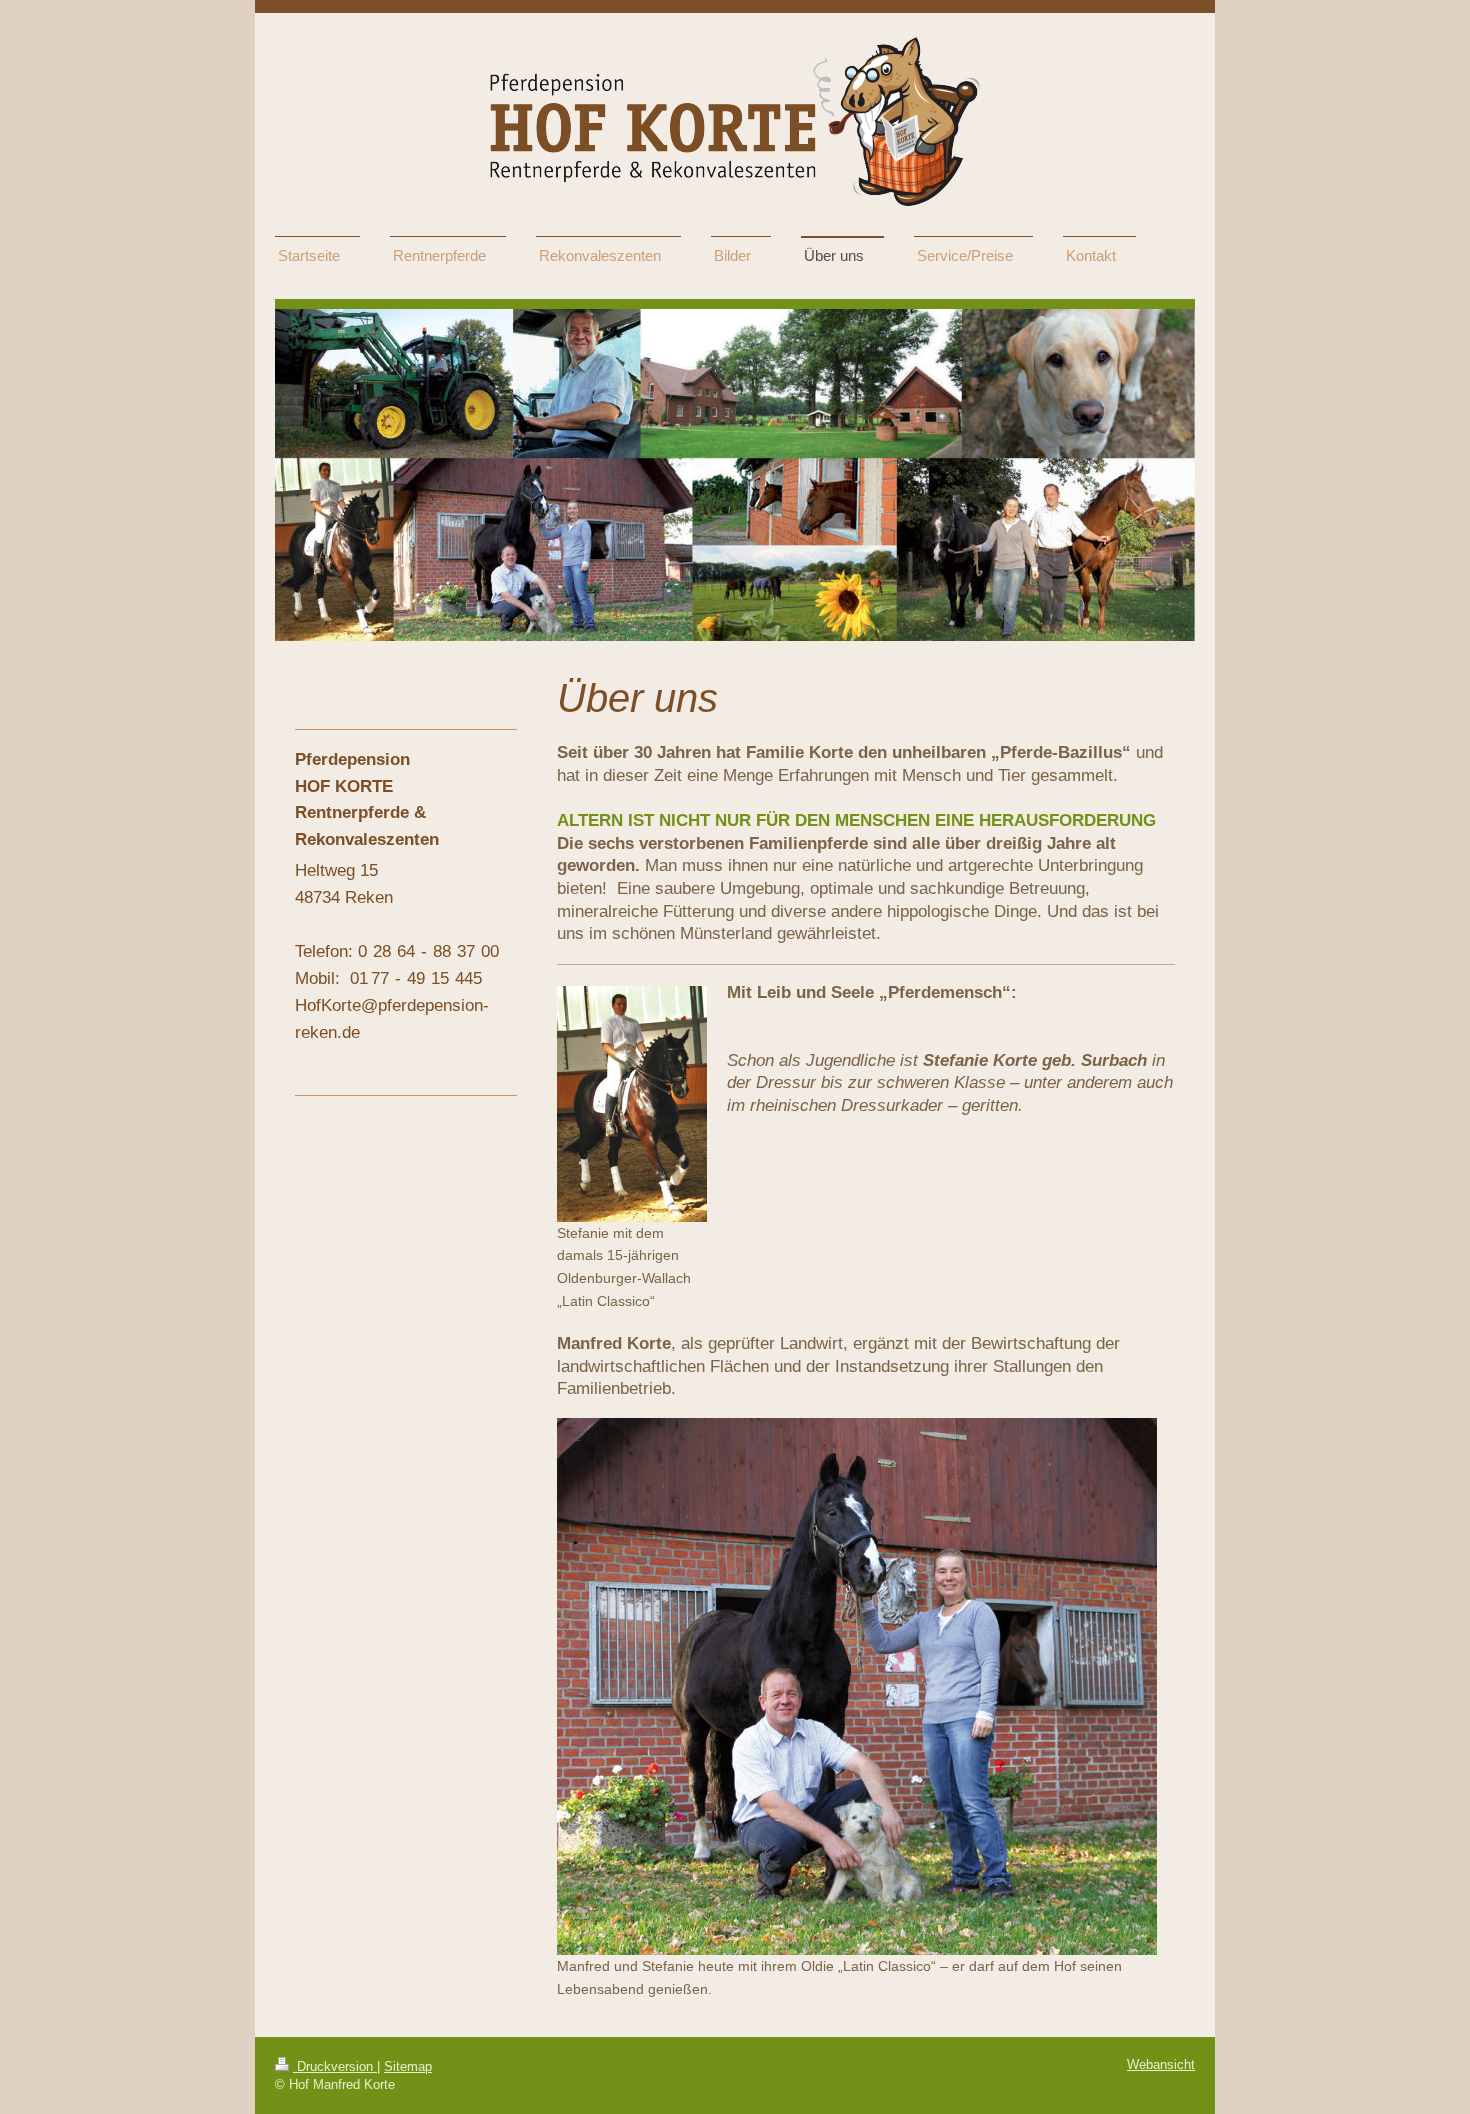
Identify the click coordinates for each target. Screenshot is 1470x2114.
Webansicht (1161, 2065)
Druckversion (335, 2067)
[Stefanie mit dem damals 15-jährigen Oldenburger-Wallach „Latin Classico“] (632, 1104)
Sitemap (408, 2067)
